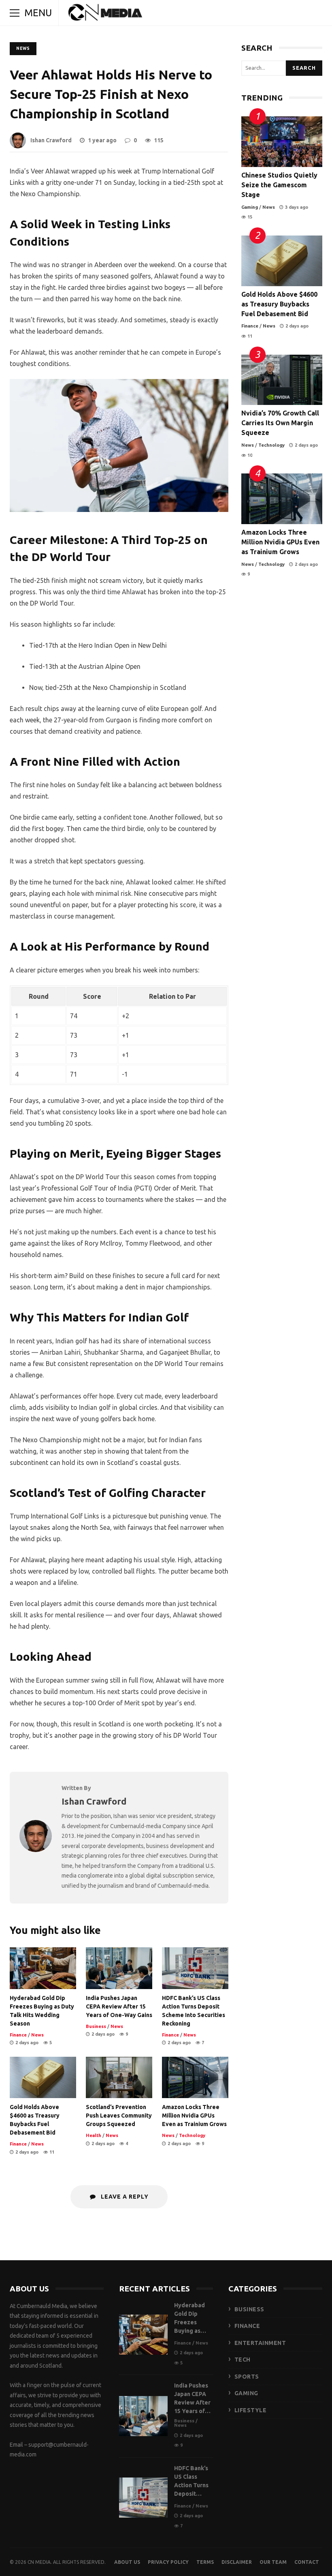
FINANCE (247, 2326)
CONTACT (307, 2562)
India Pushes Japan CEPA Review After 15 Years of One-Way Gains (119, 1968)
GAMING (246, 2393)
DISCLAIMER (237, 2562)
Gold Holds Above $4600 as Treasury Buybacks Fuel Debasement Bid (43, 2078)
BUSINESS (249, 2309)
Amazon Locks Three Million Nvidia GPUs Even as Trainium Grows (195, 2078)
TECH (243, 2360)
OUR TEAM (273, 2562)
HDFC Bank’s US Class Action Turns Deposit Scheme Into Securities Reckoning (195, 1968)
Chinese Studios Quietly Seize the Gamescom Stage (282, 142)
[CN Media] (106, 15)
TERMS (205, 2562)
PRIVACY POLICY (168, 2562)
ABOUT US (127, 2562)
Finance (18, 2035)
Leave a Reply (124, 2197)
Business (96, 2026)
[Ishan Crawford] (36, 1850)
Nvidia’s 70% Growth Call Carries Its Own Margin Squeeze (282, 380)
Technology (192, 2135)
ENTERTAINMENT (260, 2343)
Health (94, 2135)
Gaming (250, 207)
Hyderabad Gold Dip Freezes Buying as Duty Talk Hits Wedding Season (43, 1968)
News (23, 48)
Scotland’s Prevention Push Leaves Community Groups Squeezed (119, 2078)
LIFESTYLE (251, 2410)
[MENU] (15, 13)
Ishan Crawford (51, 140)
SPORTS (247, 2377)
